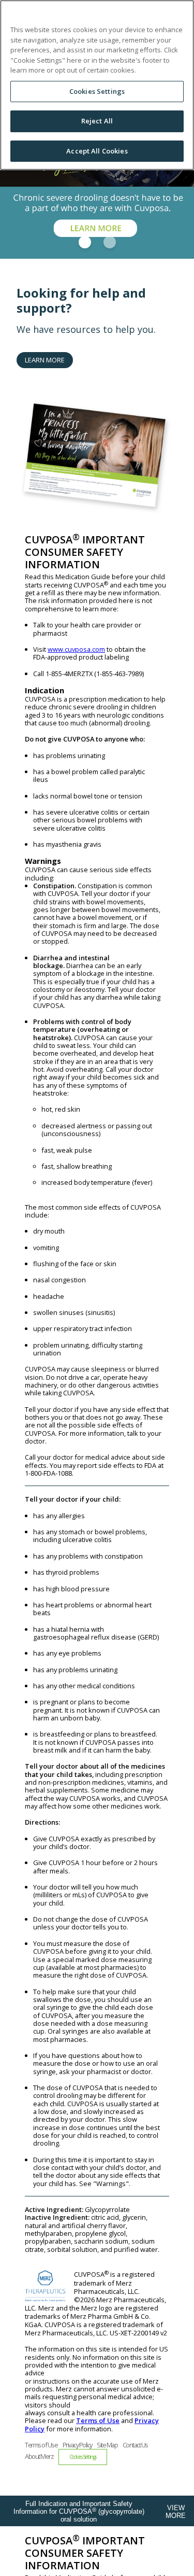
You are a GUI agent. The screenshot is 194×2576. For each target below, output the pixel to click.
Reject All (97, 121)
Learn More (45, 360)
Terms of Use (98, 2420)
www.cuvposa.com (76, 649)
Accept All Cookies (97, 151)
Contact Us (135, 2445)
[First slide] (85, 242)
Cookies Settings (97, 91)
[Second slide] (110, 242)
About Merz (39, 2456)
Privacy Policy (77, 2445)
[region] (97, 85)
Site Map (107, 2445)
